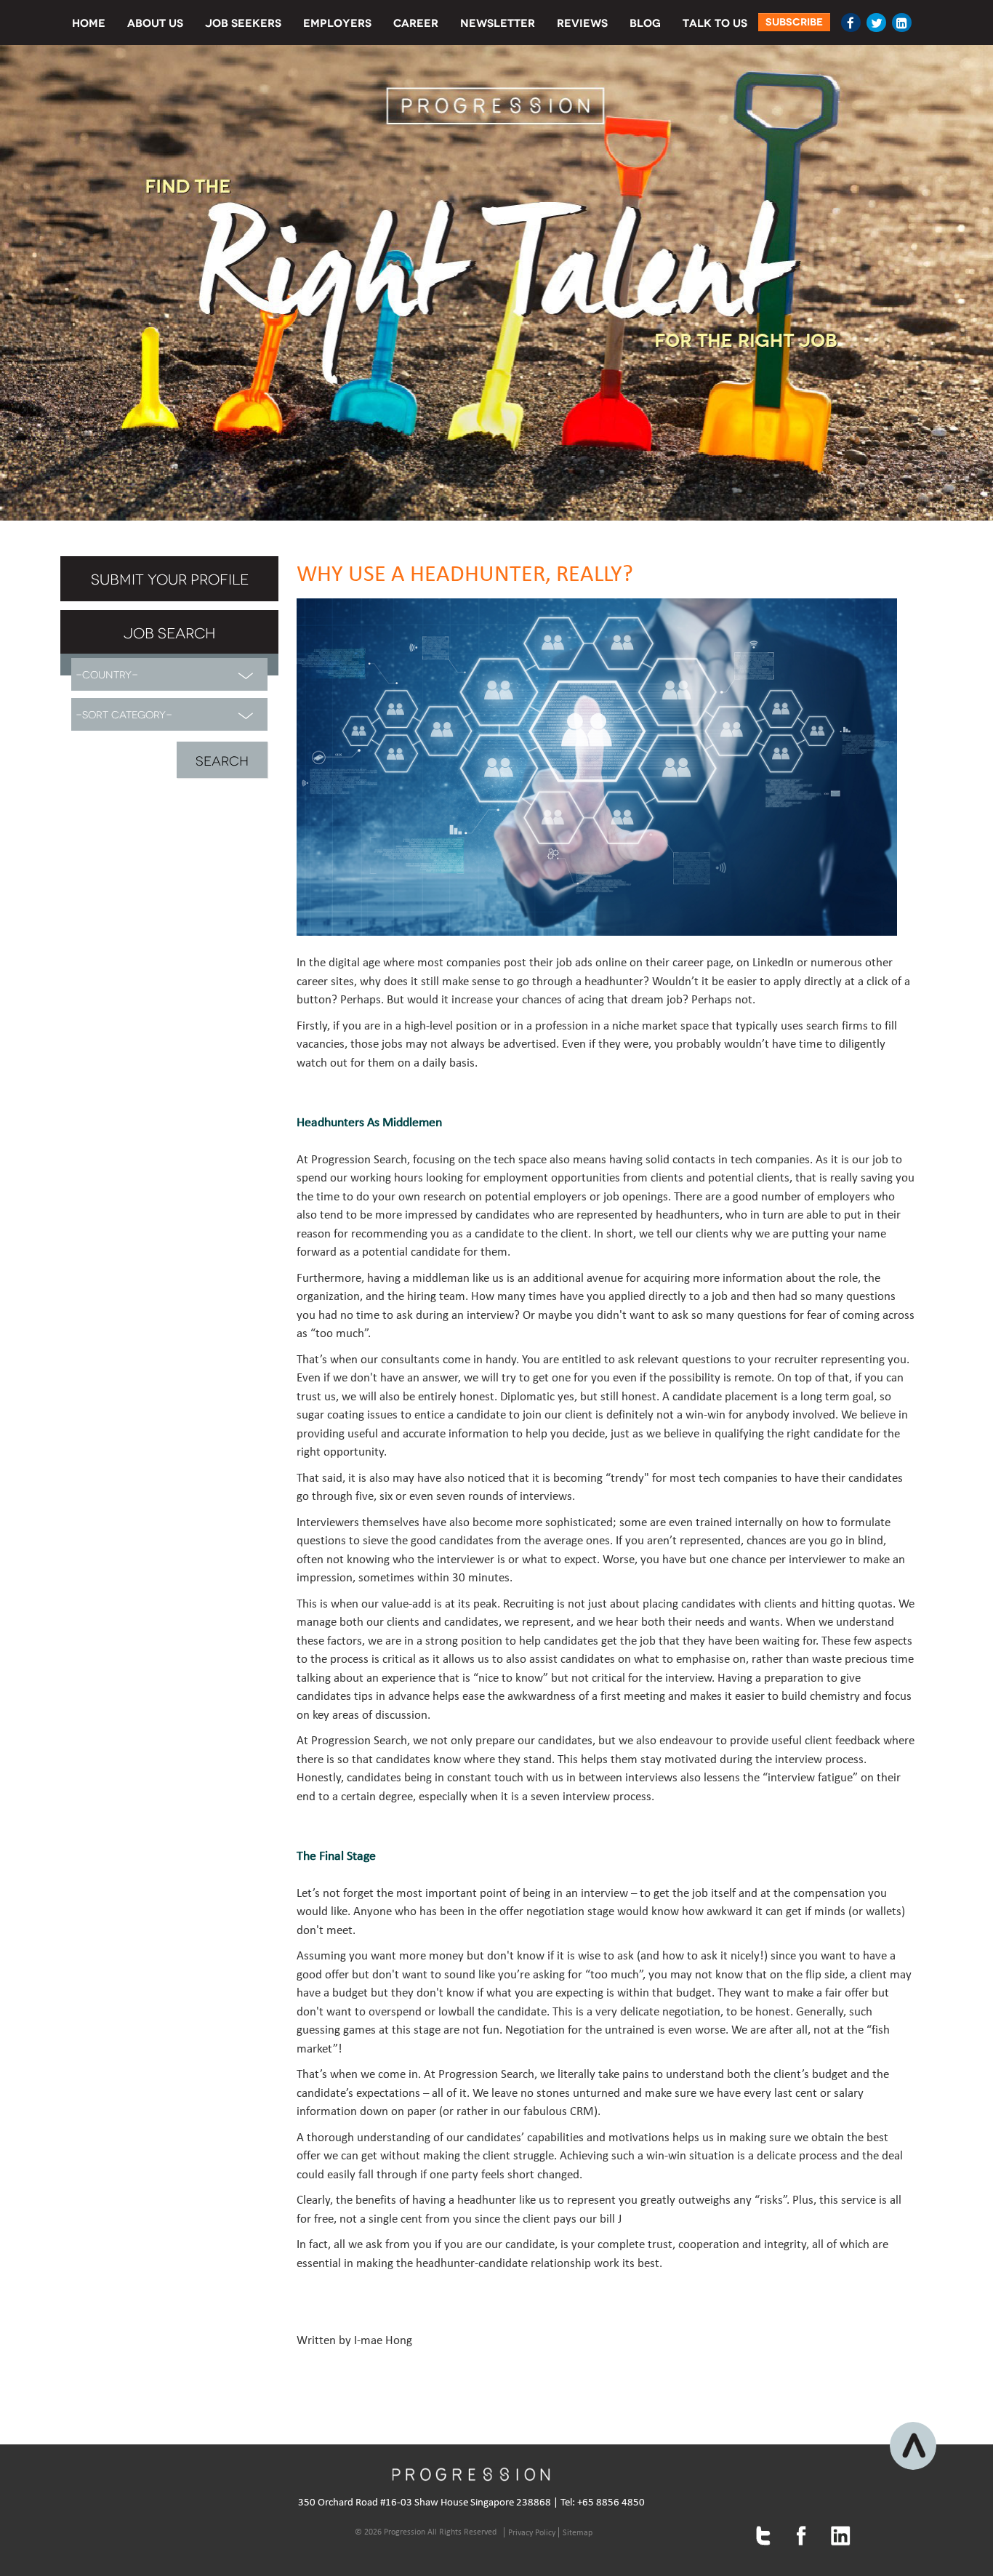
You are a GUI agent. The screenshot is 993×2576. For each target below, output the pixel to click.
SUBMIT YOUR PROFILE (170, 578)
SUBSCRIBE (794, 22)
